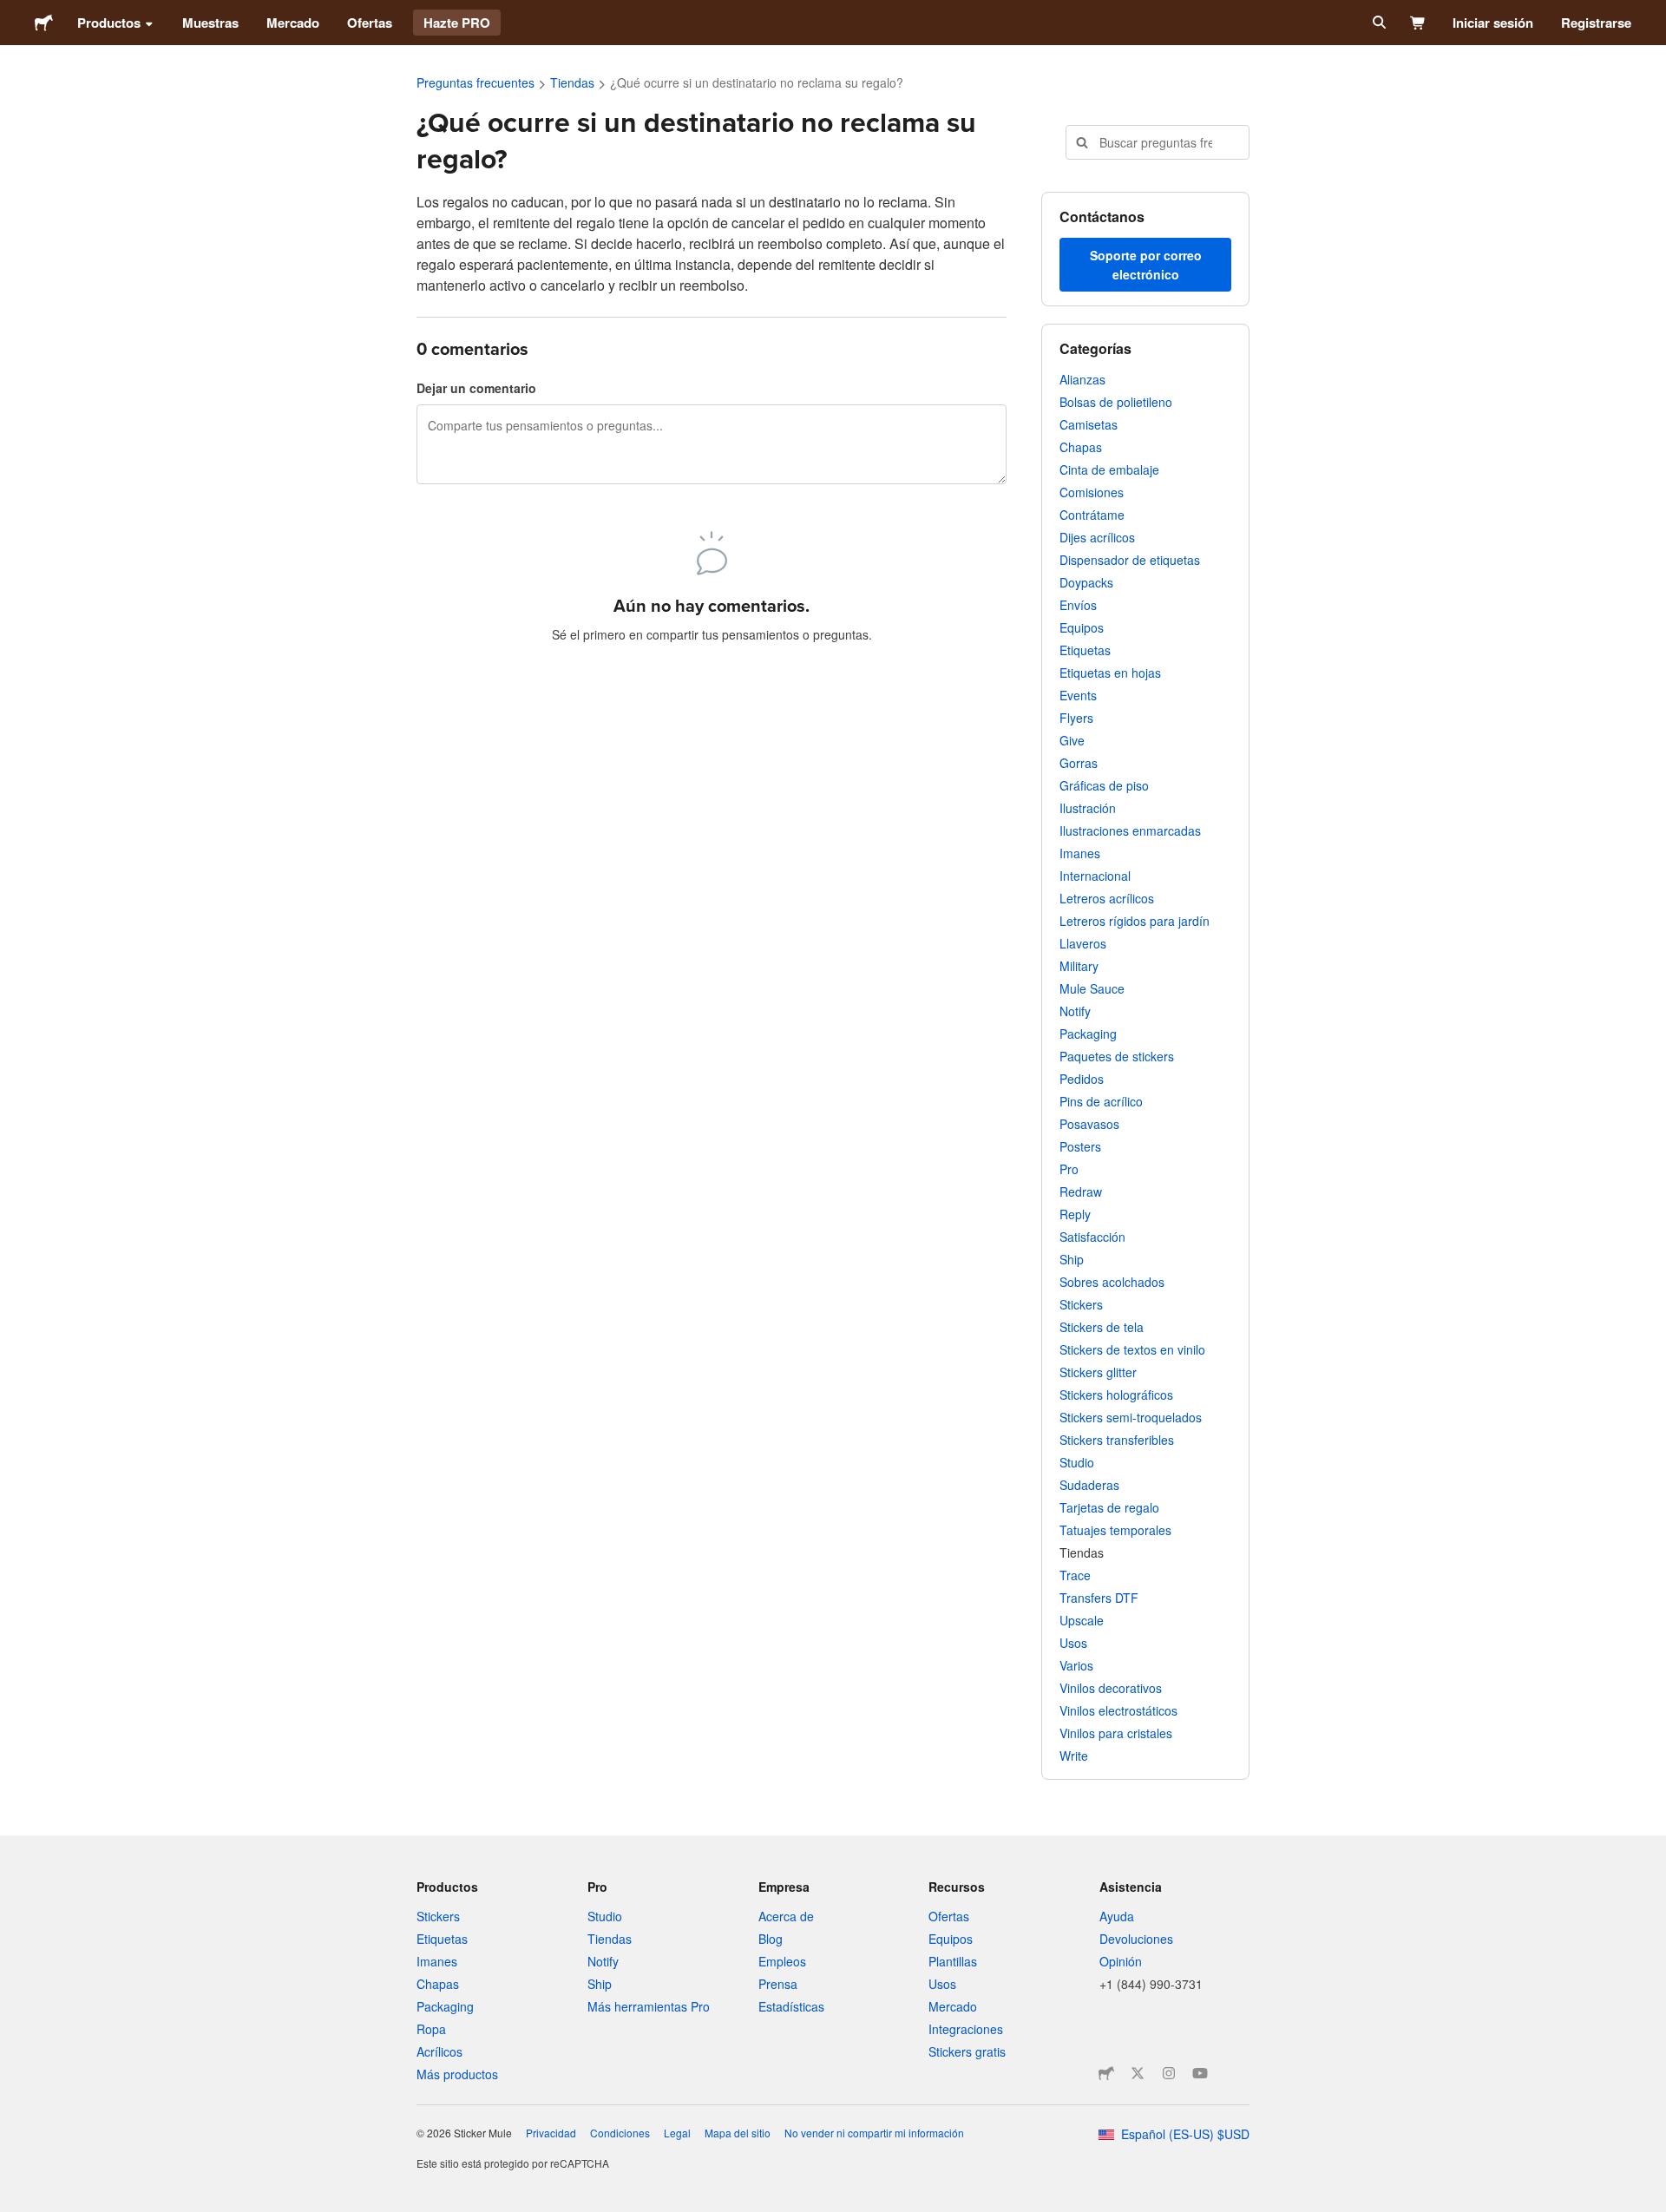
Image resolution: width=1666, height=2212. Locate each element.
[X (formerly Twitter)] (1138, 2073)
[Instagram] (1169, 2073)
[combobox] (1158, 142)
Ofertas (370, 23)
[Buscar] (1377, 23)
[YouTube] (1200, 2073)
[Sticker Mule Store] (1106, 2073)
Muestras (210, 23)
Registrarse (1596, 23)
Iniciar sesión (1493, 23)
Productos (109, 23)
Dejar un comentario (476, 388)
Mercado (293, 23)
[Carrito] (1418, 23)
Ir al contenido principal (13, 13)
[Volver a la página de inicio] (44, 23)
